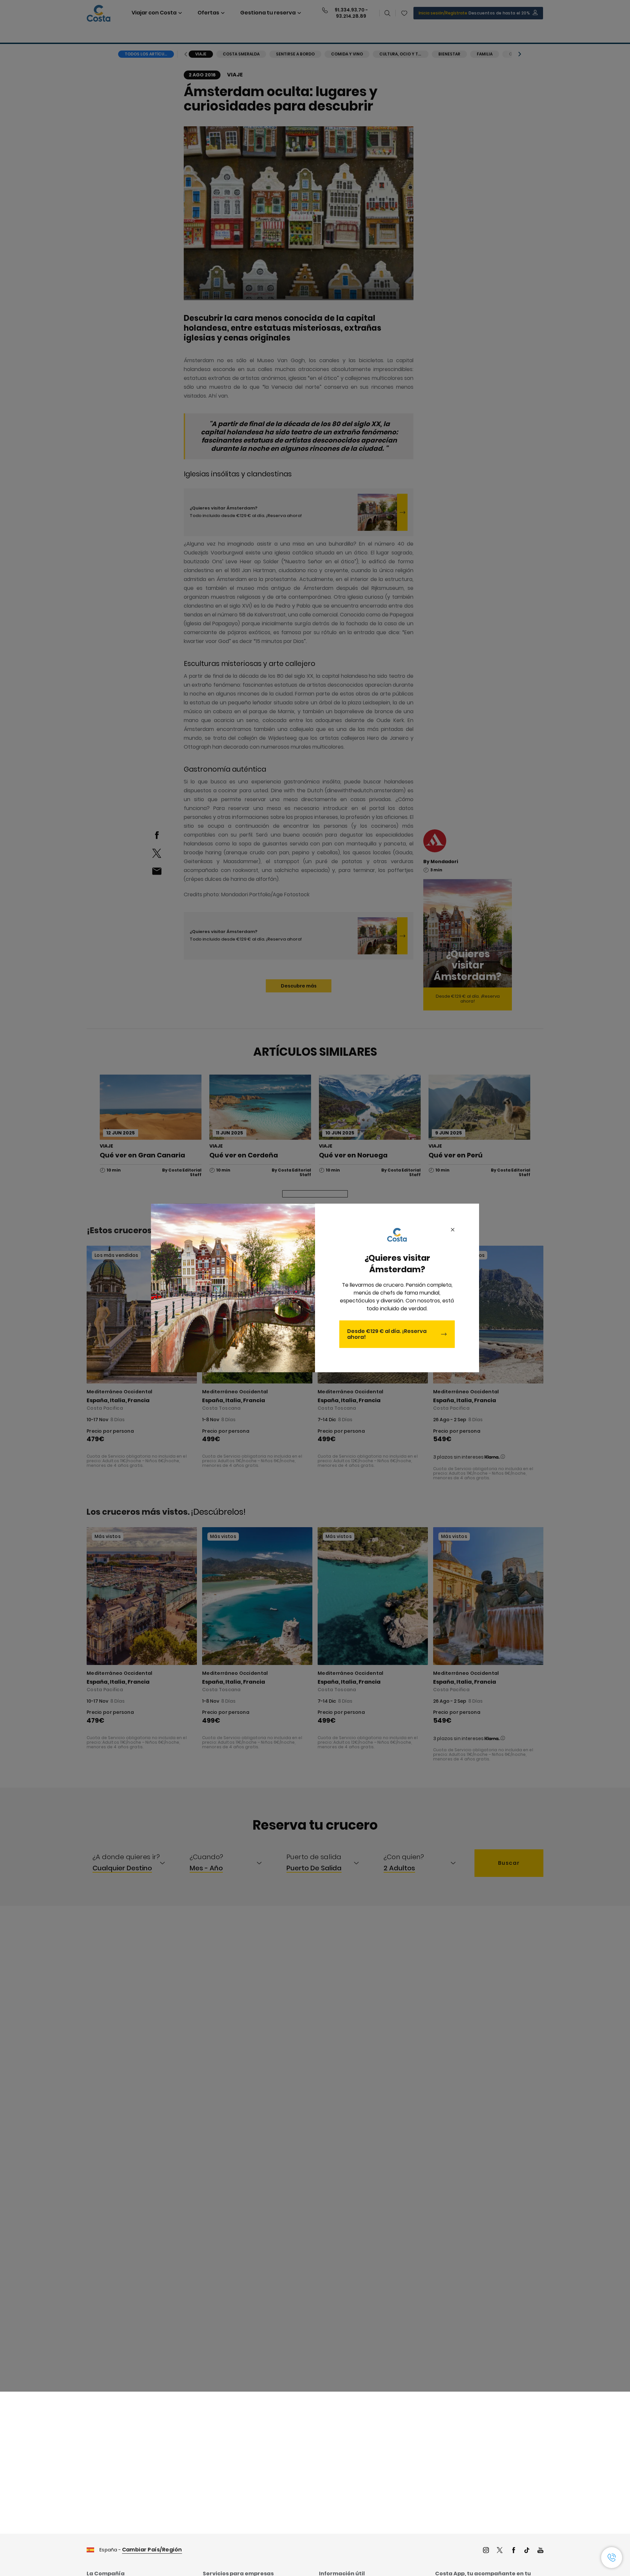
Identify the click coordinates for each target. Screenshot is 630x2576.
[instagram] (486, 2551)
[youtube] (540, 2551)
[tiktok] (527, 2551)
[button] (612, 2558)
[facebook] (514, 2551)
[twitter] (500, 2551)
